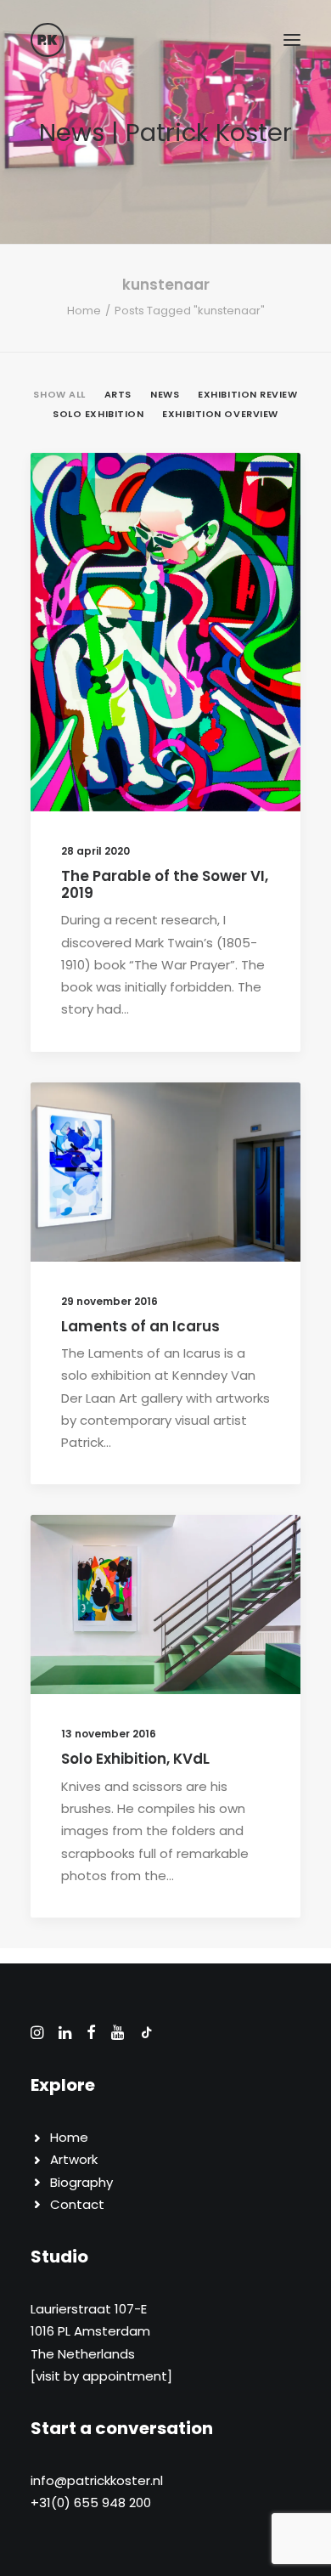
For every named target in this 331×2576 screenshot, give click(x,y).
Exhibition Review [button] (247, 394)
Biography (81, 2182)
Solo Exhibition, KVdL (135, 1759)
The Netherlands (83, 2354)
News (251, 494)
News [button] (165, 394)
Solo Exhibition (220, 1151)
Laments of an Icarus (140, 1326)
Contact (77, 2204)
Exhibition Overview (208, 1124)
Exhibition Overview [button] (220, 414)
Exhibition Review (216, 1556)
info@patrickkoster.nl (97, 2480)
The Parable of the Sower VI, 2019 (165, 884)
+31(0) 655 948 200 (91, 2503)
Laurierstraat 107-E (89, 2309)
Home (84, 311)
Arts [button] (118, 394)
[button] (292, 40)
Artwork (74, 2159)
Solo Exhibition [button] (98, 414)
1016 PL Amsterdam (90, 2331)
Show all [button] (59, 394)
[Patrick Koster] (48, 40)
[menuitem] (59, 393)
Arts (210, 494)
